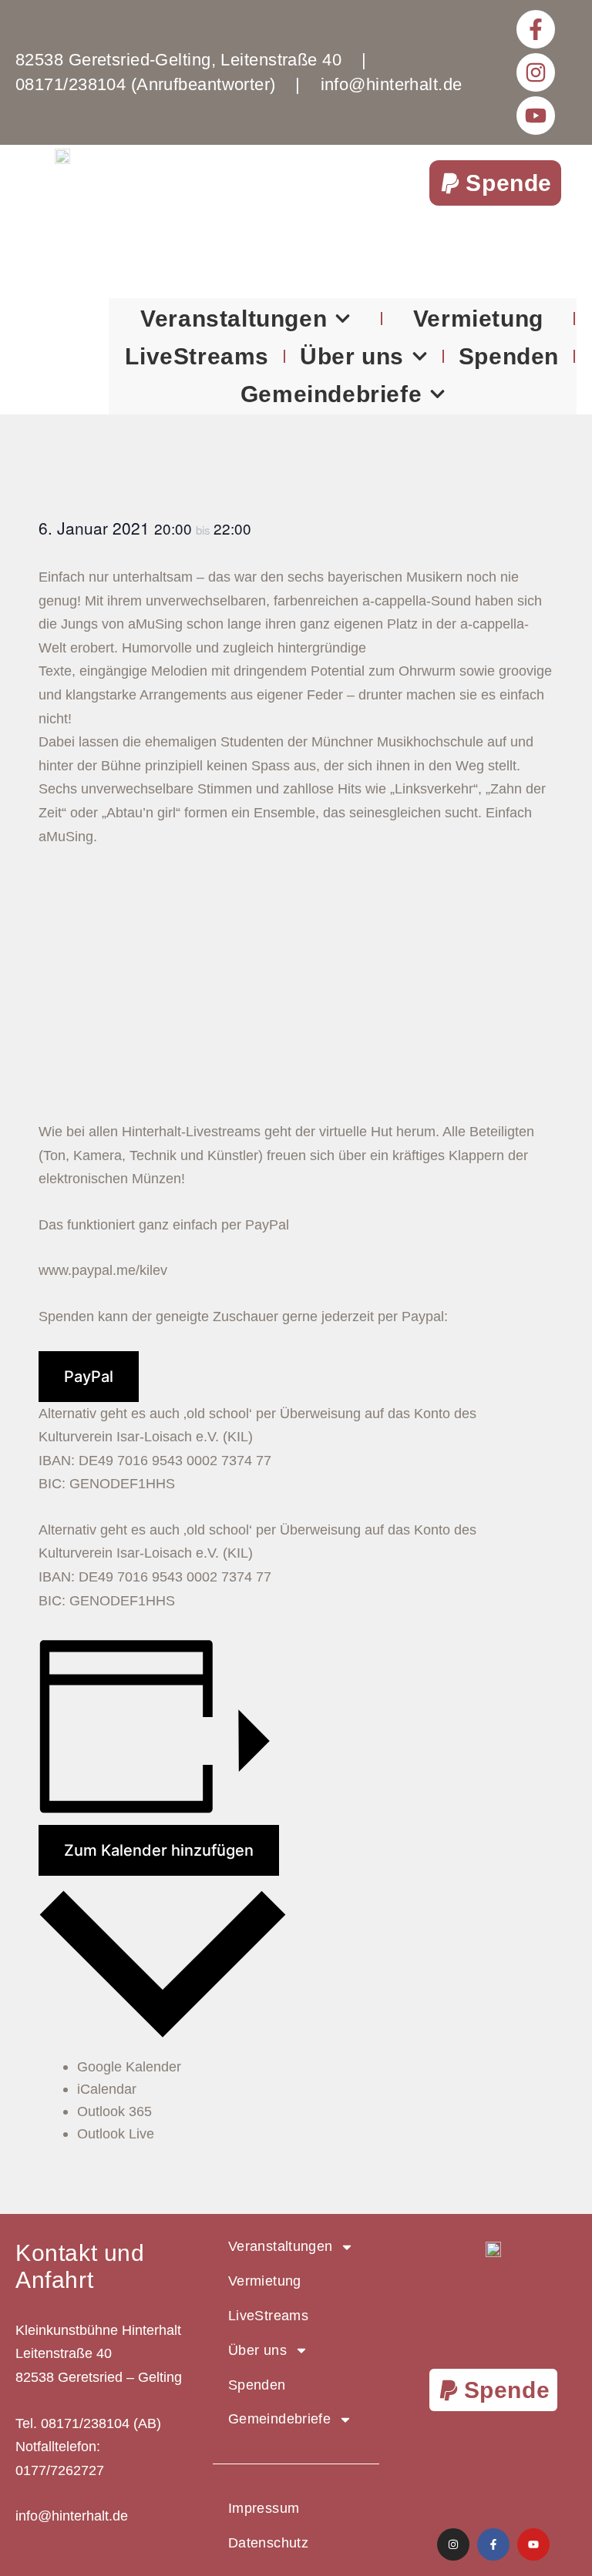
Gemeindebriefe (331, 394)
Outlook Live (116, 2134)
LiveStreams (197, 356)
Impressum (264, 2508)
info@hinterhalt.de (72, 2516)
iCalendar (107, 2089)
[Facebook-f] (536, 29)
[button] (495, 183)
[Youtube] (536, 116)
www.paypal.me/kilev (103, 1270)
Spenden (509, 356)
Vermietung (478, 319)
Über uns (352, 356)
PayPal (89, 1377)
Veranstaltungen (234, 319)
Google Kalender (129, 2067)
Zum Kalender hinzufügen (159, 1850)
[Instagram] (536, 72)
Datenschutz (268, 2543)
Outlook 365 (114, 2111)
